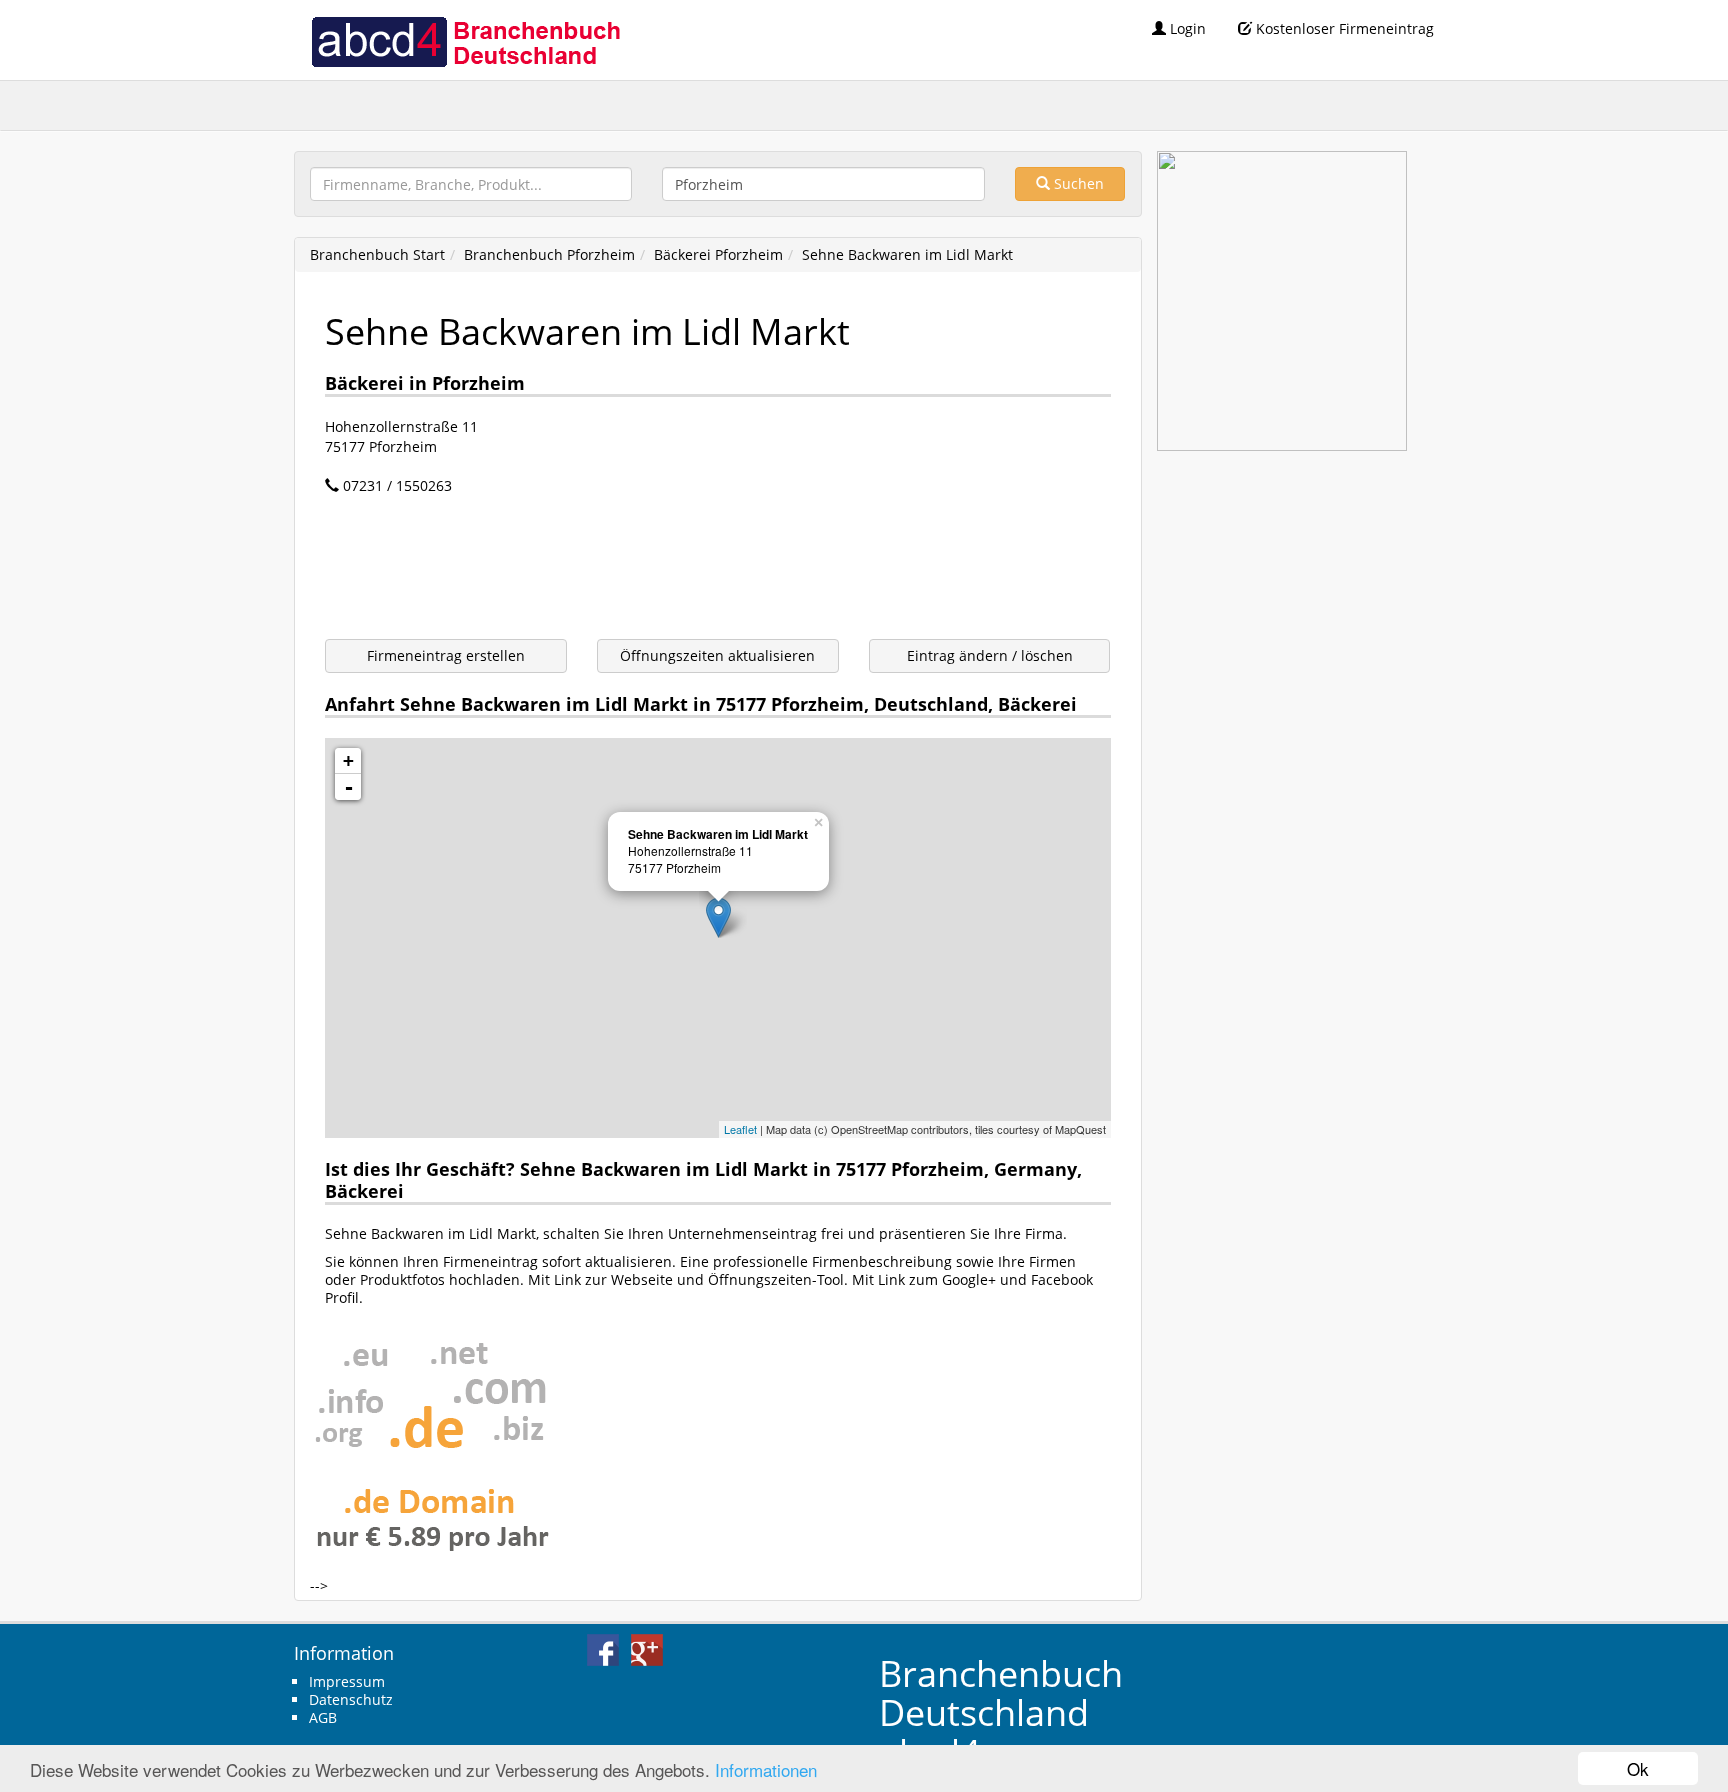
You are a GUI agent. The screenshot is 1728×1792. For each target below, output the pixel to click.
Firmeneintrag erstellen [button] (446, 655)
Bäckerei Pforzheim (718, 254)
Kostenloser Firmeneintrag (1343, 28)
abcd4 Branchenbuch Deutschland (465, 40)
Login (1186, 28)
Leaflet (740, 1129)
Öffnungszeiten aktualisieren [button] (717, 655)
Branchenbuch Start (377, 254)
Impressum (347, 1681)
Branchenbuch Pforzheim (549, 254)
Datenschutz (351, 1699)
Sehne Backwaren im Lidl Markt (907, 254)
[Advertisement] (689, 570)
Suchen (1077, 183)
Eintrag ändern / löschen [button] (990, 655)
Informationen (766, 1769)
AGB (323, 1717)
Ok (1638, 1768)
